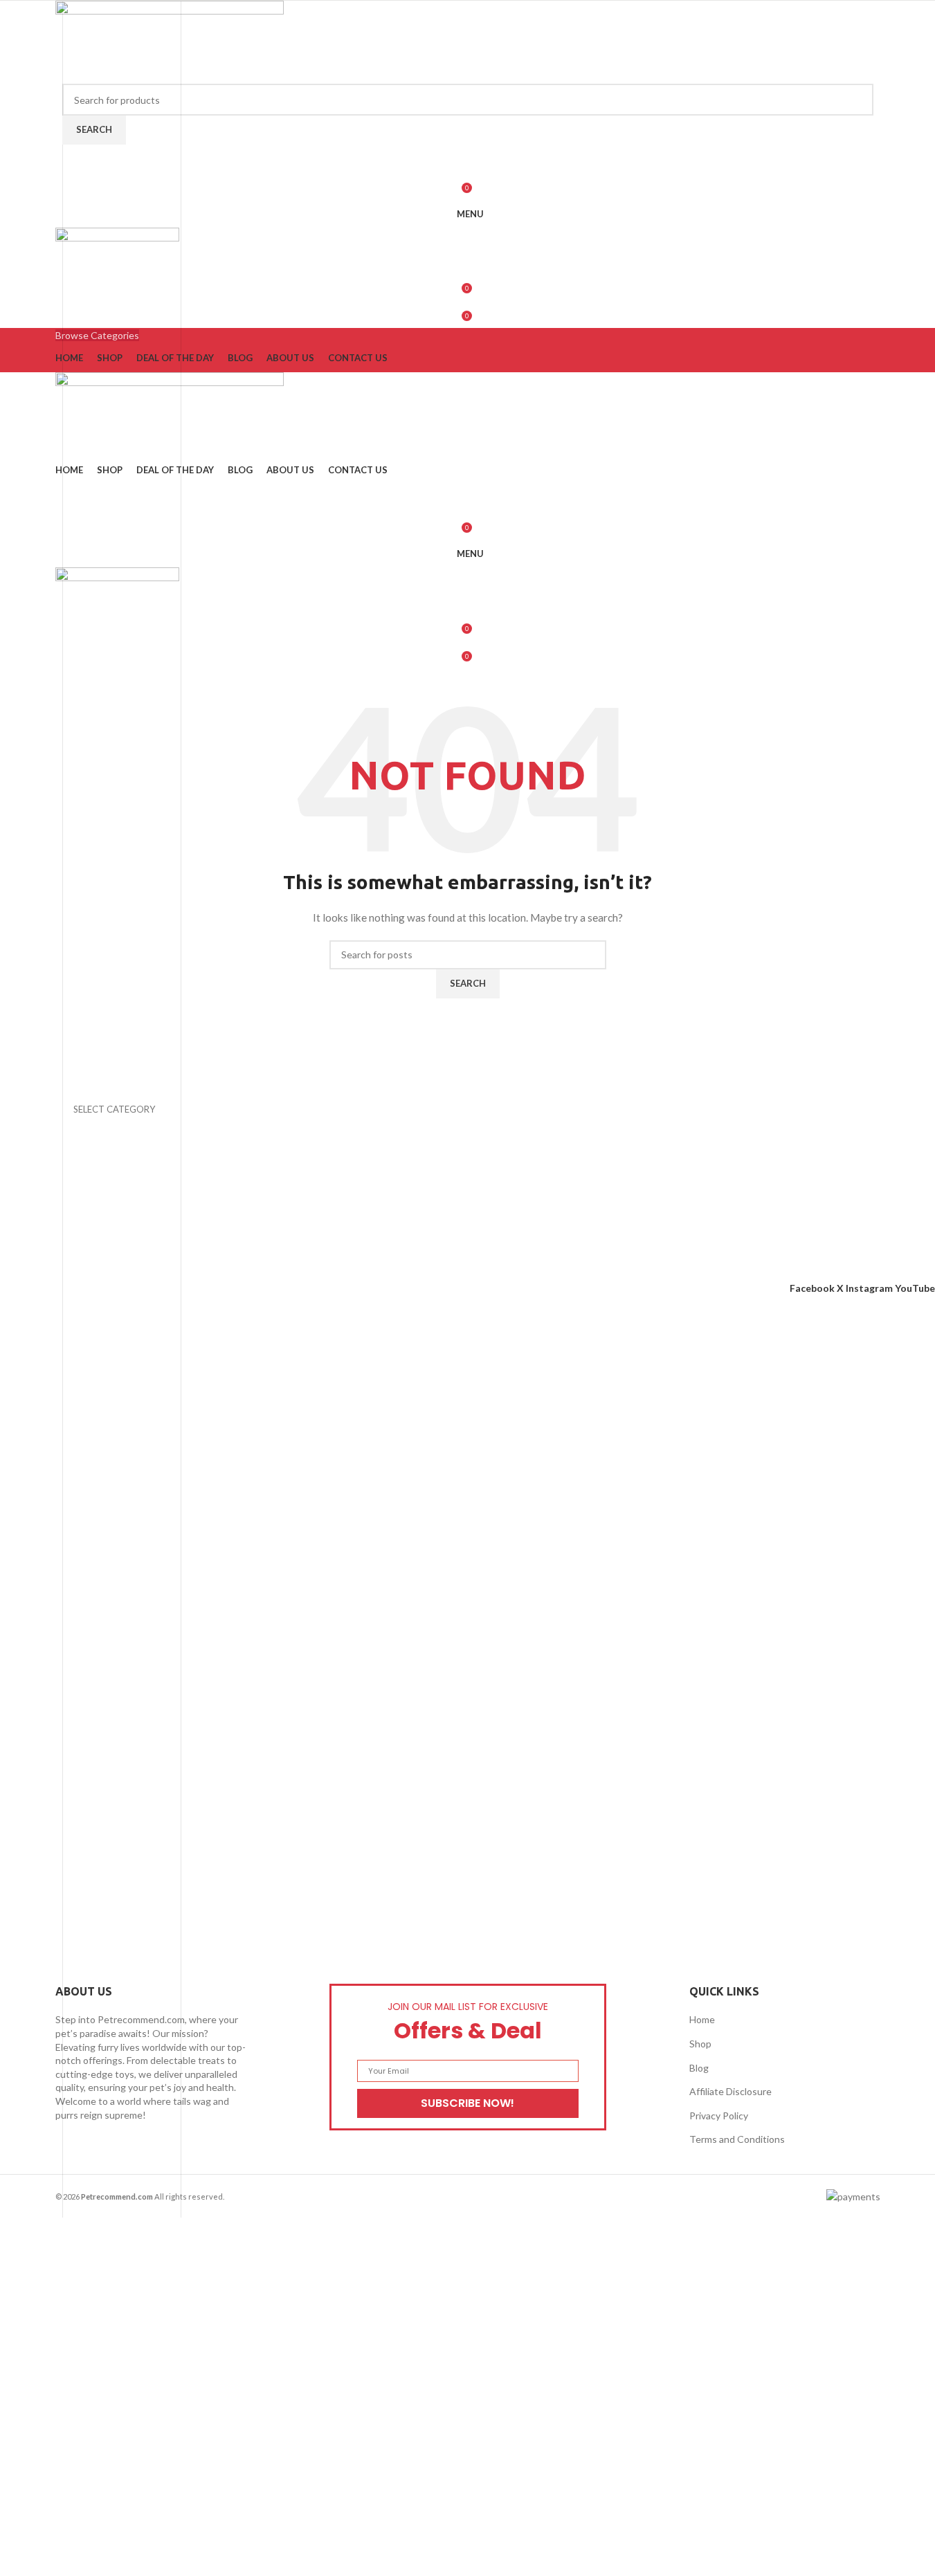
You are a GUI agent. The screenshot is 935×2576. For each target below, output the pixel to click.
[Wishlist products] (468, 158)
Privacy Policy (719, 2116)
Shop (700, 2044)
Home (702, 2019)
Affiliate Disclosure (730, 2091)
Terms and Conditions (737, 2139)
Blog (699, 2068)
